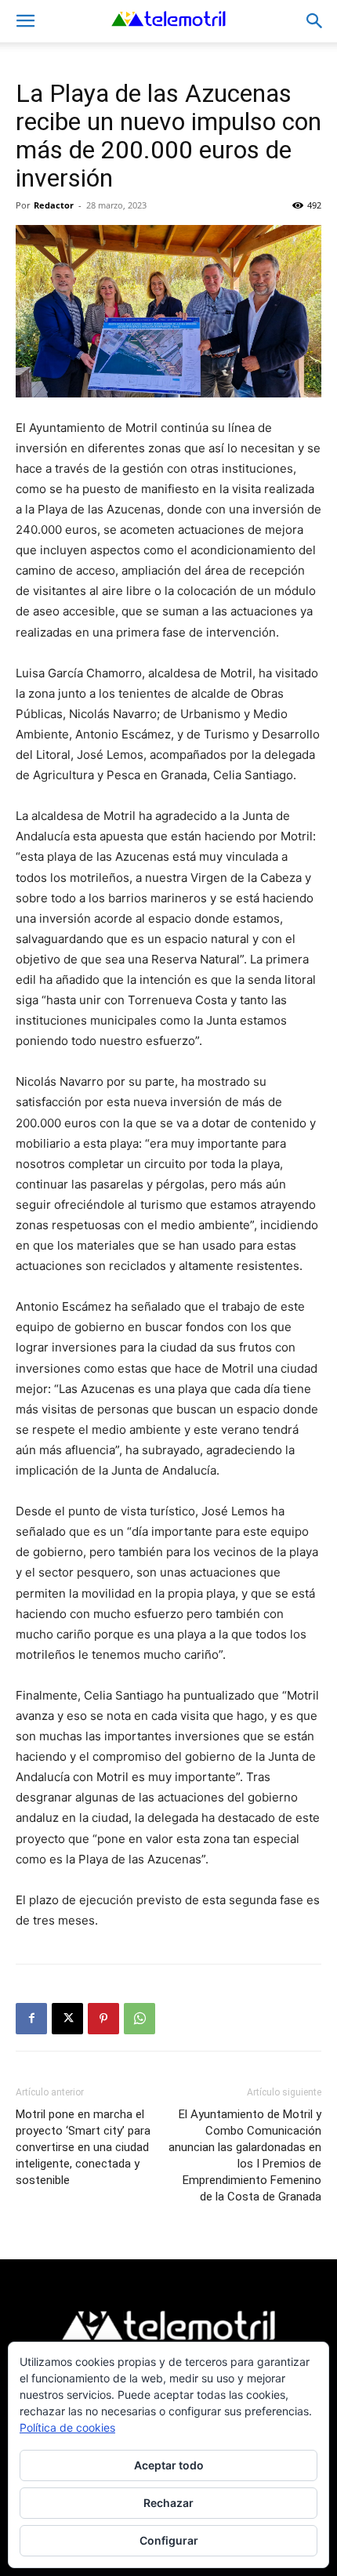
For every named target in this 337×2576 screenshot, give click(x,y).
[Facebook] (31, 2019)
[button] (25, 21)
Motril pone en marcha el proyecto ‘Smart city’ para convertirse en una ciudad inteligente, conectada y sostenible (83, 2147)
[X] (67, 2019)
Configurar (169, 2540)
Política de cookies (67, 2427)
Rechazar (168, 2503)
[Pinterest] (103, 2019)
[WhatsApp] (140, 2019)
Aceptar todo (169, 2465)
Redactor (54, 205)
